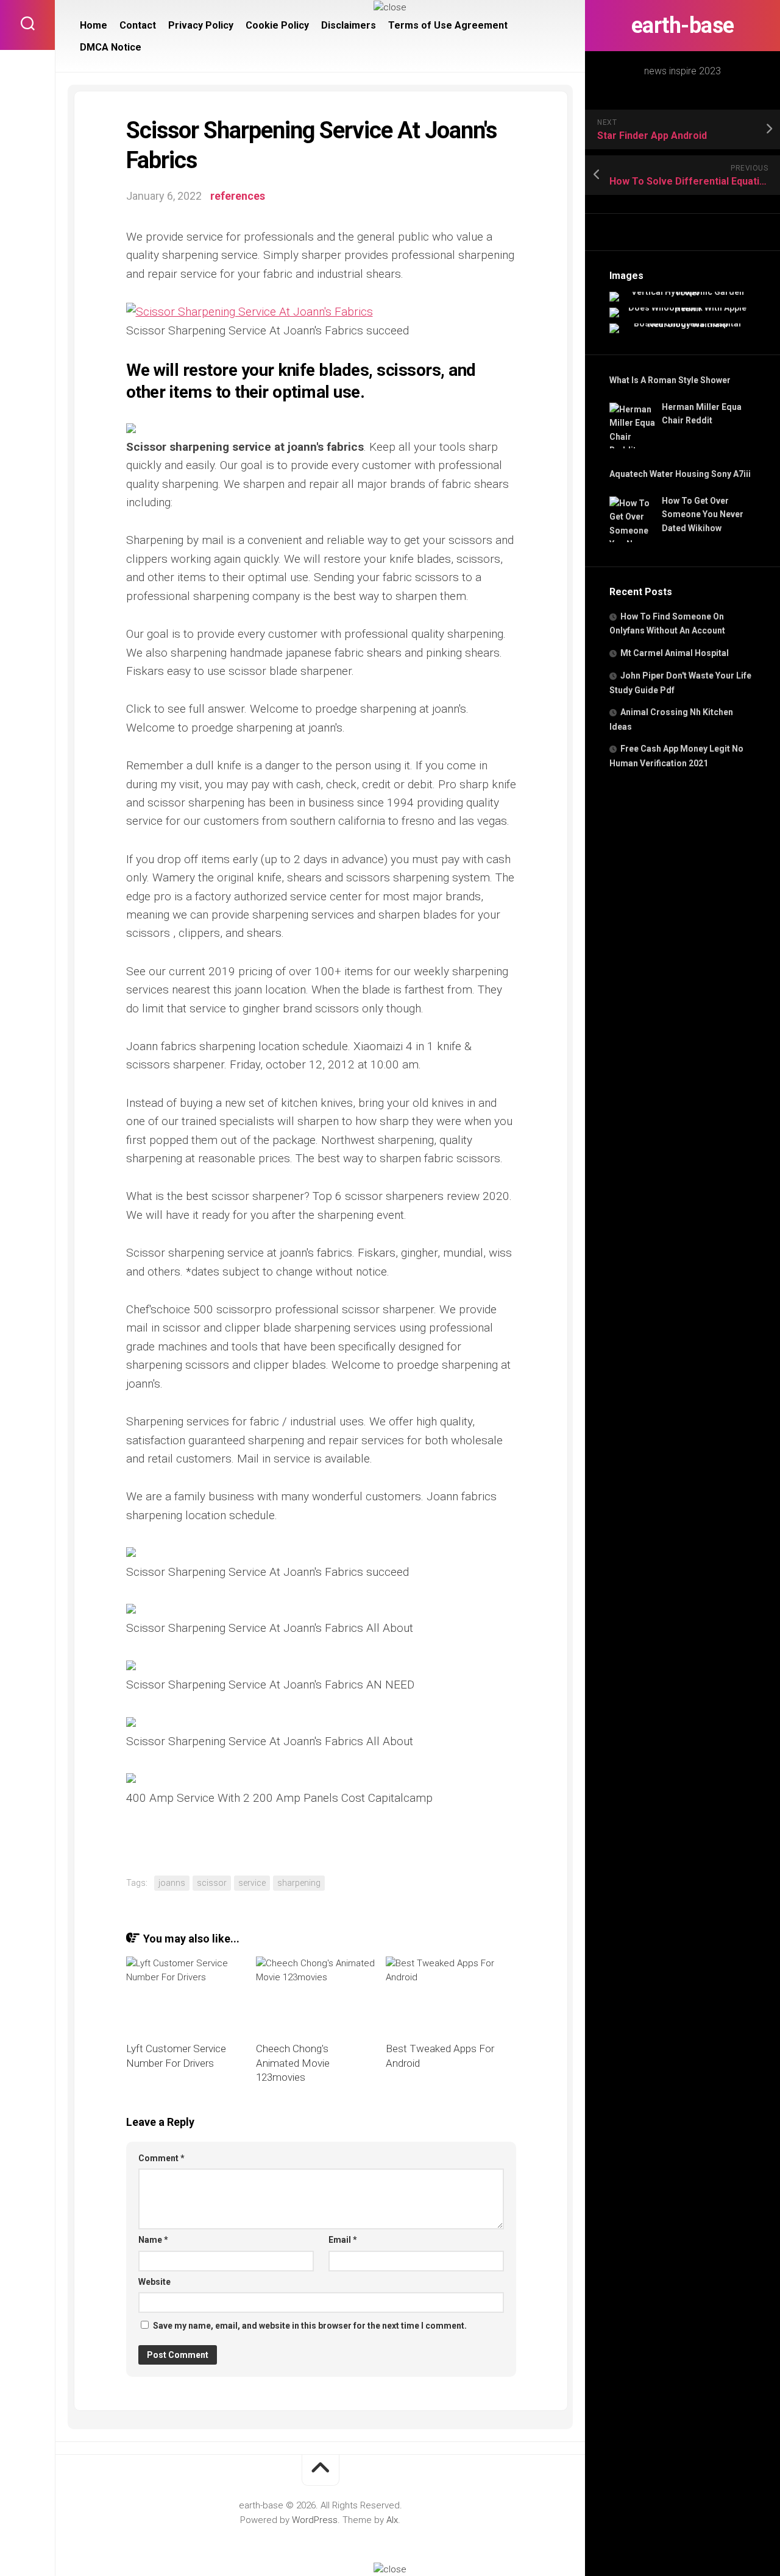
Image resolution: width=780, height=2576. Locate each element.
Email (343, 2240)
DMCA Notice (111, 47)
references (238, 196)
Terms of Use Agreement (448, 25)
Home (94, 25)
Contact (138, 25)
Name (153, 2240)
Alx (392, 2520)
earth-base (683, 26)
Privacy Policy (201, 25)
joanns (172, 1883)
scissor (212, 1883)
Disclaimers (349, 25)
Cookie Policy (277, 25)
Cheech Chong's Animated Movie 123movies (293, 2063)
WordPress (315, 2520)
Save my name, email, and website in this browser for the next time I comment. (310, 2326)
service (252, 1883)
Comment (161, 2158)
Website (154, 2282)
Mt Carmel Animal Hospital (675, 653)
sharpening (299, 1883)
